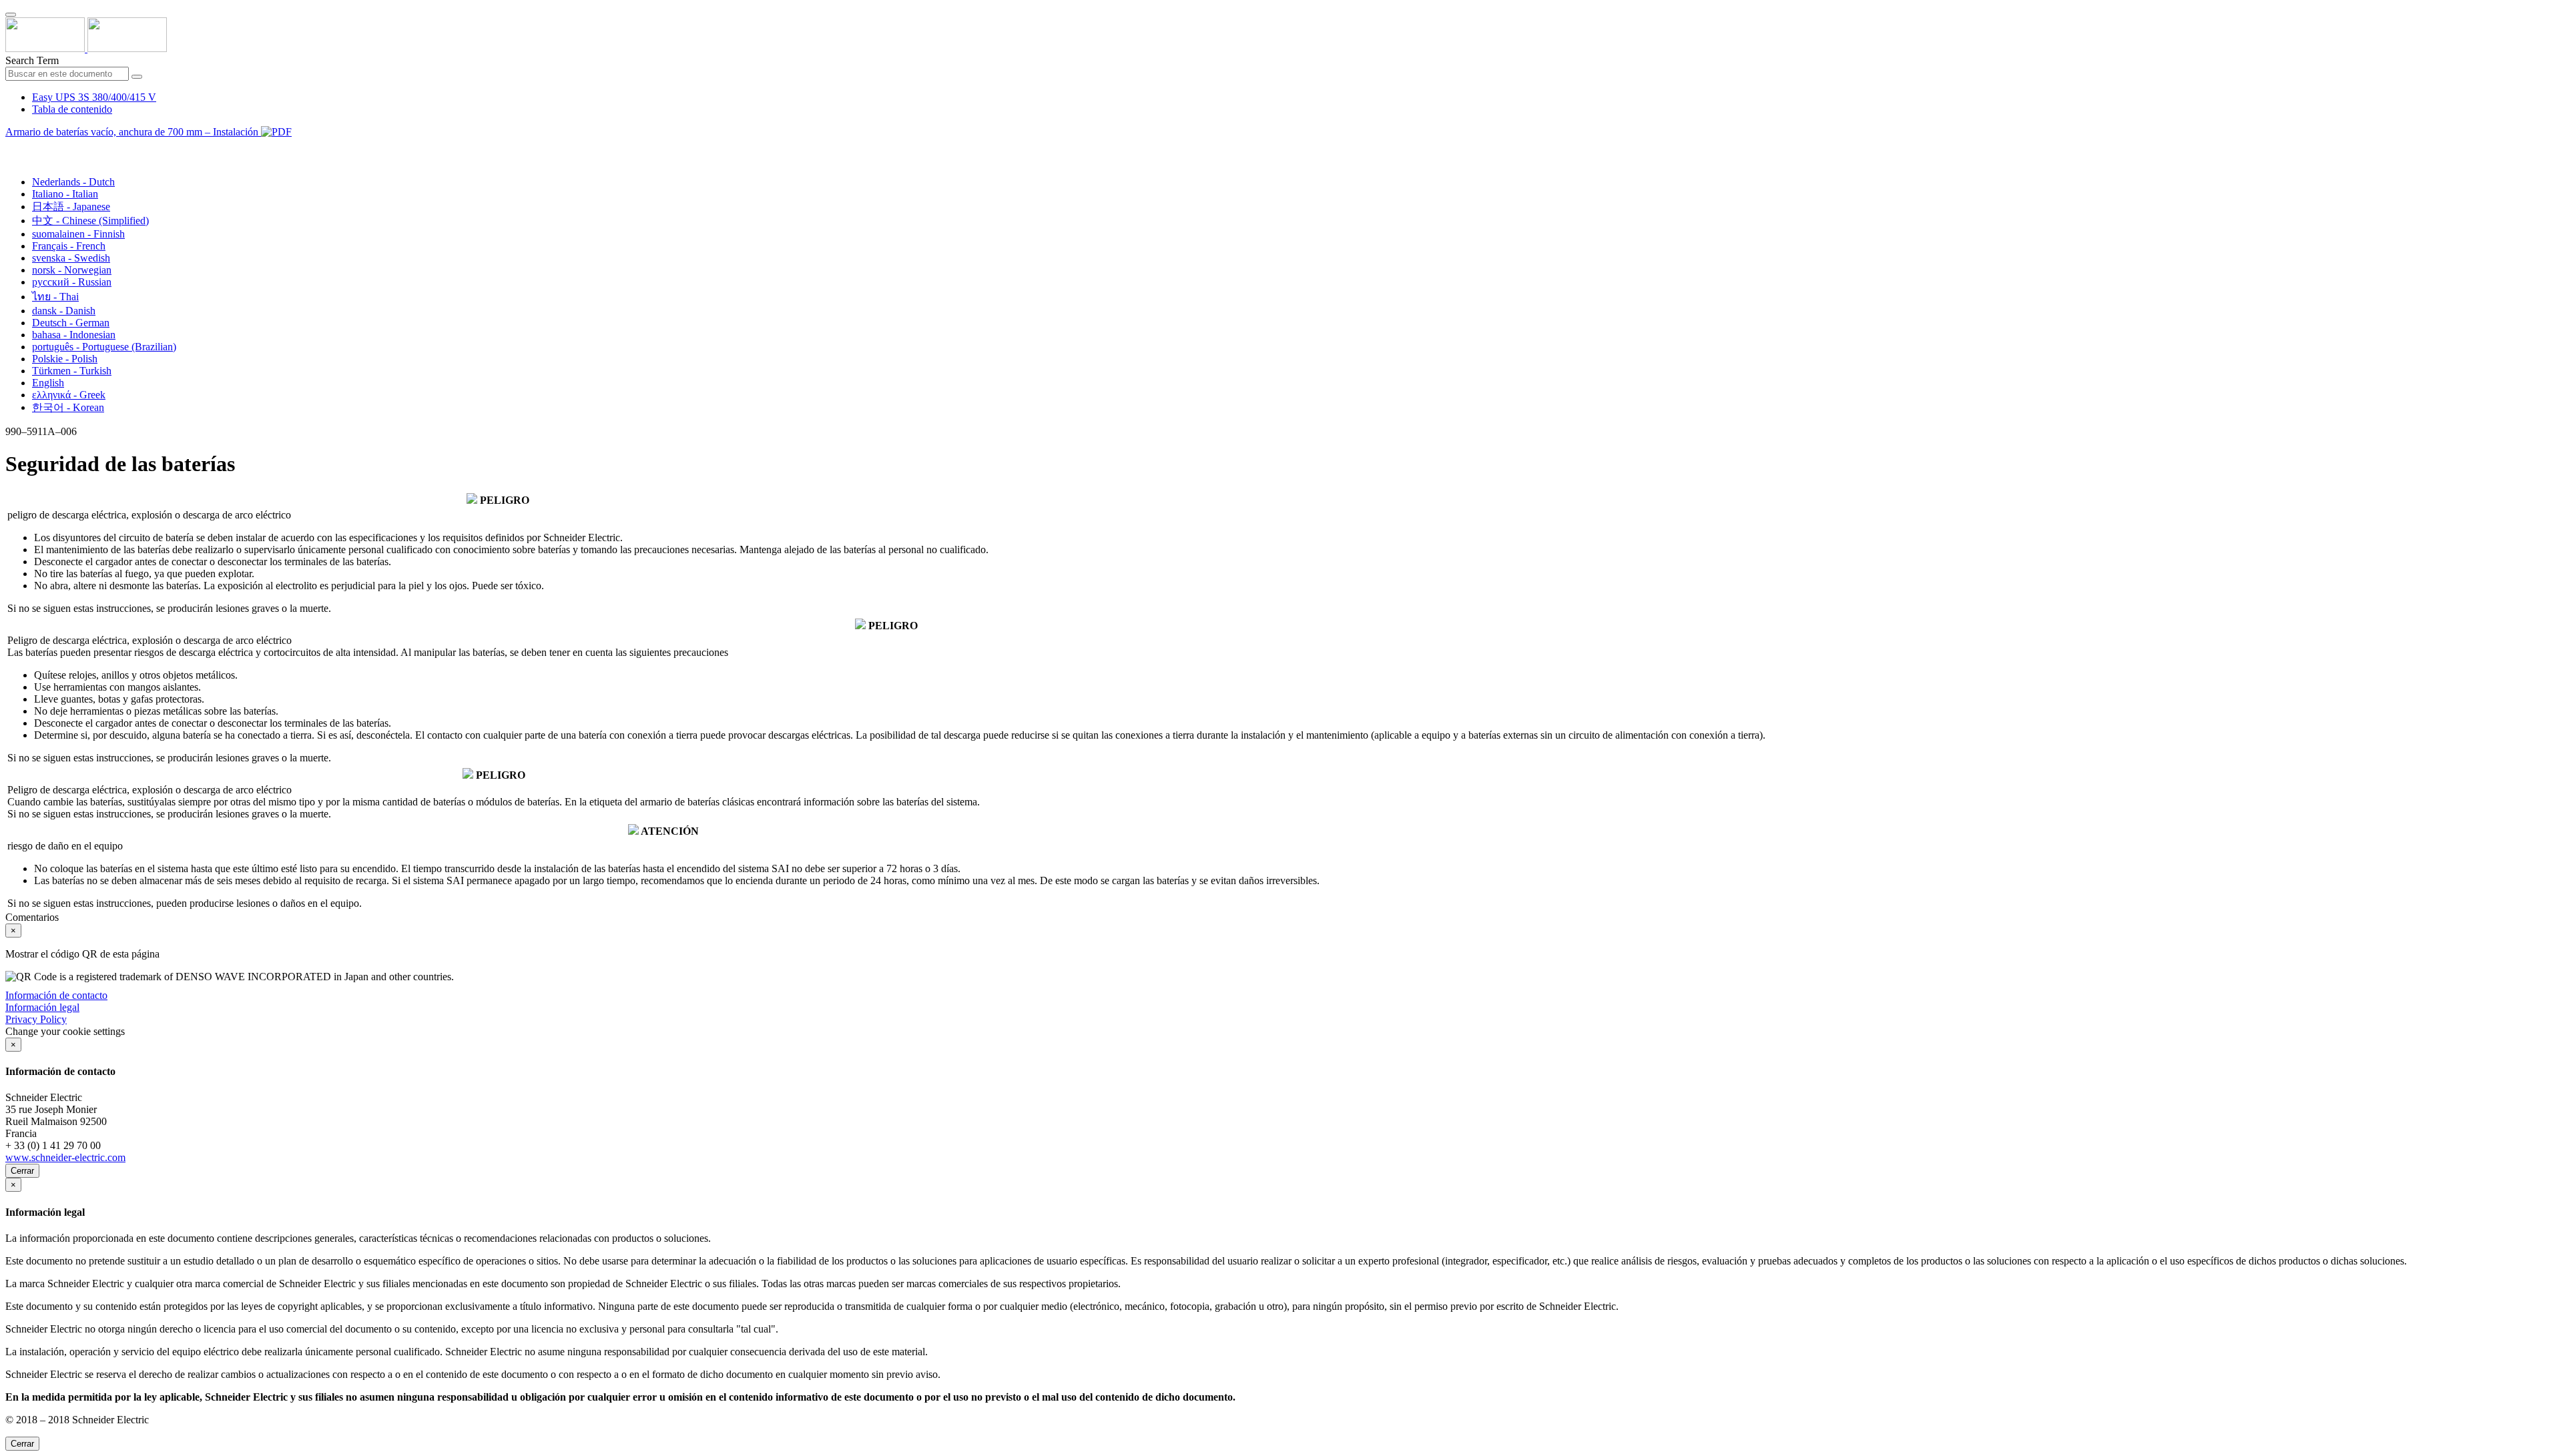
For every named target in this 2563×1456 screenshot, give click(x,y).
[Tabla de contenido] (11, 147)
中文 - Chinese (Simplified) (90, 221)
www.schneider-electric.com (65, 1157)
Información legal (42, 1007)
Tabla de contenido (72, 109)
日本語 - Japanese (71, 207)
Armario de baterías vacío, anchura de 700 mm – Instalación (133, 132)
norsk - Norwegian (72, 270)
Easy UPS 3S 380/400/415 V (94, 97)
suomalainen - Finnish (78, 234)
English (48, 383)
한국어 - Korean (68, 407)
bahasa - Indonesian (74, 335)
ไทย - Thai (55, 297)
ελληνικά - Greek (69, 395)
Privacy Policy (36, 1019)
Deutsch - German (71, 323)
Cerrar (22, 1171)
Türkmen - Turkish (72, 371)
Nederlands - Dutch (73, 182)
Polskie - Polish (65, 359)
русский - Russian (72, 282)
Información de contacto (56, 995)
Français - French (69, 246)
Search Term (32, 60)
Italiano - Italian (65, 194)
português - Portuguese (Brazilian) (104, 347)
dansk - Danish (64, 311)
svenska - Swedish (71, 258)
